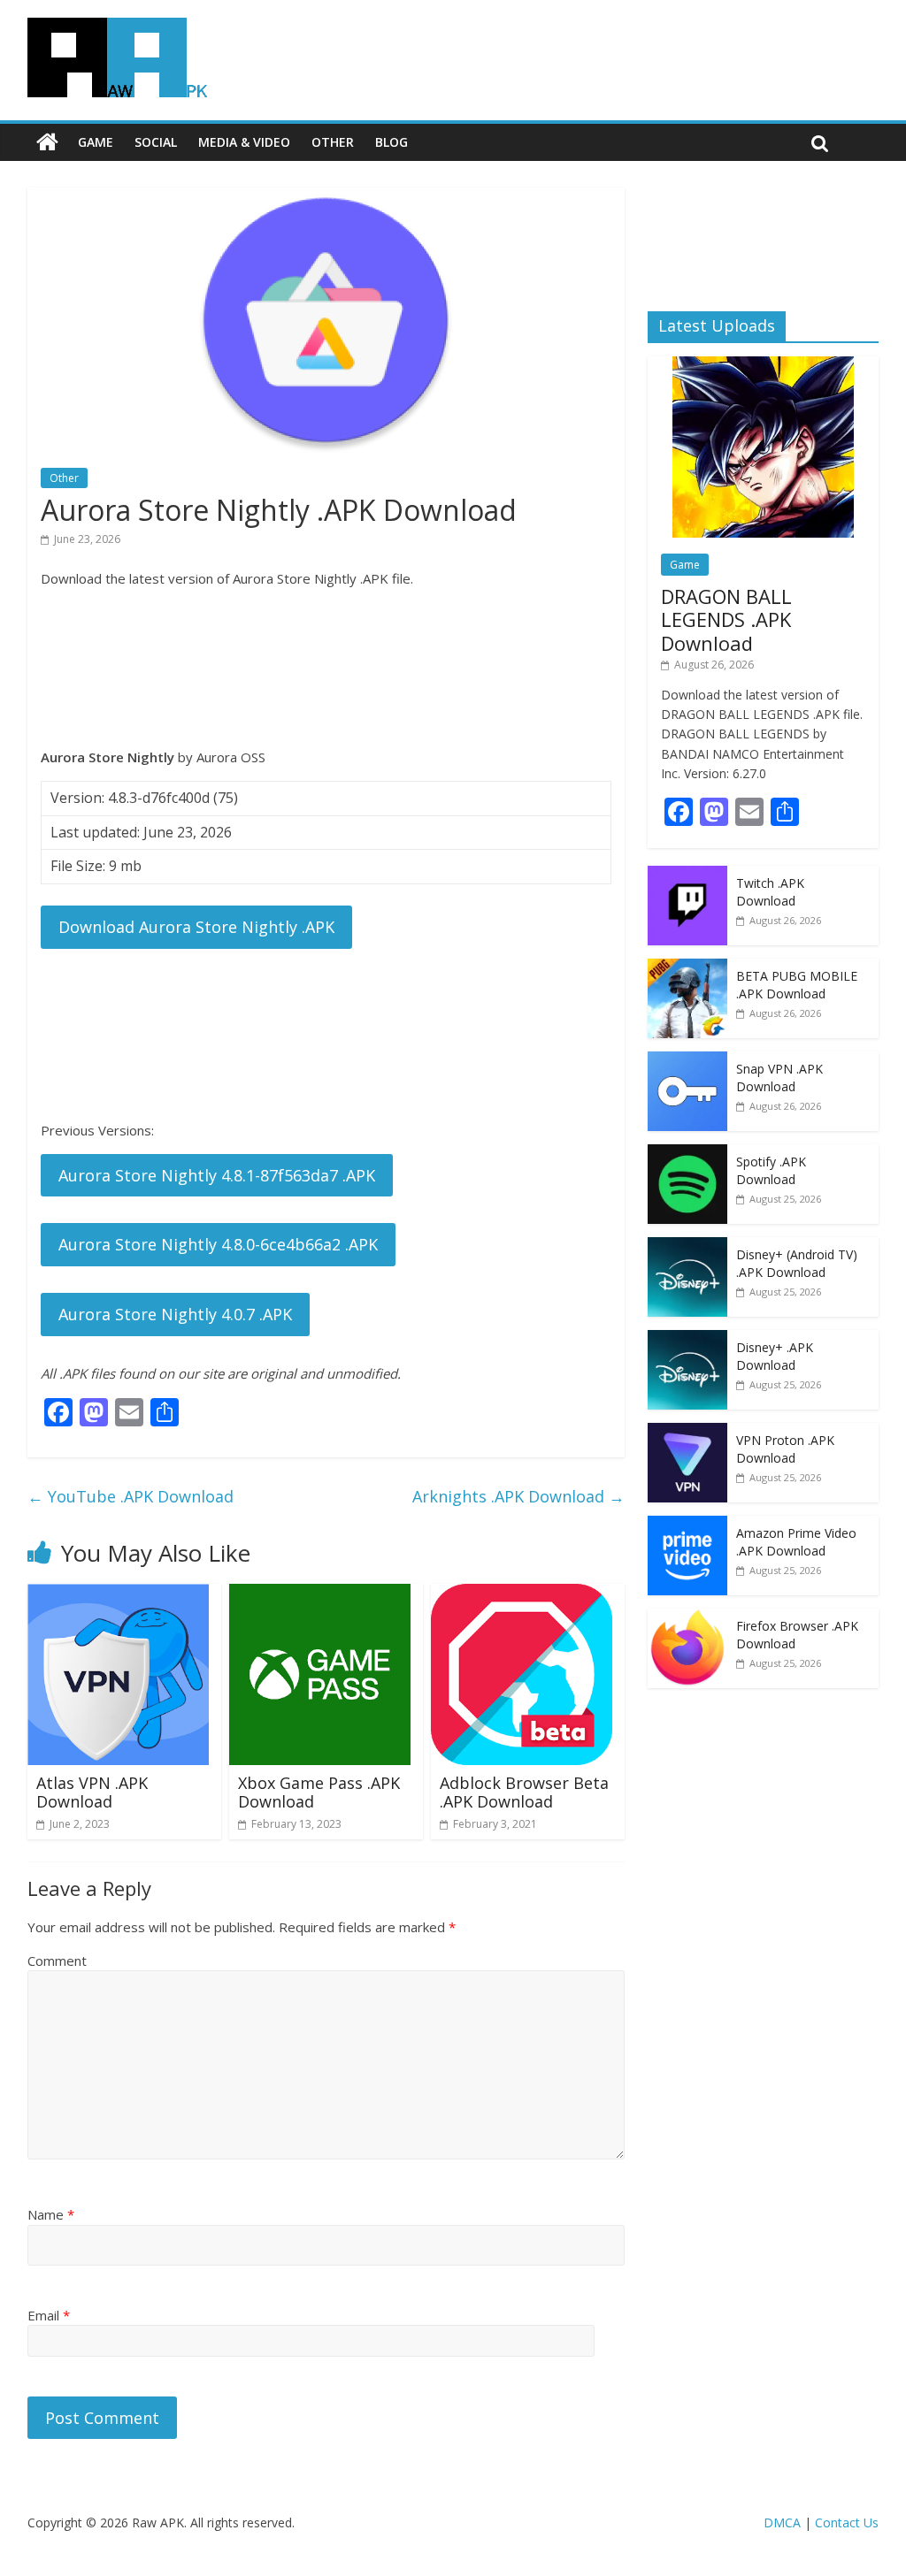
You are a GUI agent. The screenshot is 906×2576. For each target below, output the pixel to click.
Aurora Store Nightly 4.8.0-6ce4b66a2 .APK (218, 1244)
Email (49, 2315)
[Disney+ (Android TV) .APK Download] (687, 1246)
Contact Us (847, 2522)
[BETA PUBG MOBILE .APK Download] (687, 968)
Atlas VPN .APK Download (92, 1792)
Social (156, 142)
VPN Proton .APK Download (785, 1449)
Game (96, 142)
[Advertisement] (326, 668)
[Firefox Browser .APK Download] (687, 1618)
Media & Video (244, 142)
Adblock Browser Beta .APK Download (524, 1792)
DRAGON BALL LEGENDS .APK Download (726, 619)
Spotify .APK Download (771, 1170)
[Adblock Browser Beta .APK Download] (522, 1594)
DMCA (782, 2522)
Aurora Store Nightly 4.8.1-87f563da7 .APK (217, 1175)
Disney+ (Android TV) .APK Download (797, 1263)
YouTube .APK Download (131, 1496)
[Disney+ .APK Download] (687, 1339)
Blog (392, 142)
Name (51, 2214)
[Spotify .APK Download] (687, 1154)
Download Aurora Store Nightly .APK (196, 927)
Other (333, 142)
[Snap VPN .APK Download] (687, 1061)
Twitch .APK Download (770, 892)
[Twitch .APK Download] (687, 875)
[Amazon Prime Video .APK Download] (687, 1525)
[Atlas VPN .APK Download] (118, 1594)
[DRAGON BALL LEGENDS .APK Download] (763, 366)
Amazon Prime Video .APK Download (796, 1542)
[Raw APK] (47, 142)
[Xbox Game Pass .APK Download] (320, 1594)
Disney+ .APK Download (775, 1356)
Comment (57, 1961)
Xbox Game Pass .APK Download (319, 1792)
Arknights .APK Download (518, 1496)
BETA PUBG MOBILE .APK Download (797, 985)
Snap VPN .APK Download (779, 1078)
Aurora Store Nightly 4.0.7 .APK (175, 1314)
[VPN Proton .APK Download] (687, 1432)
